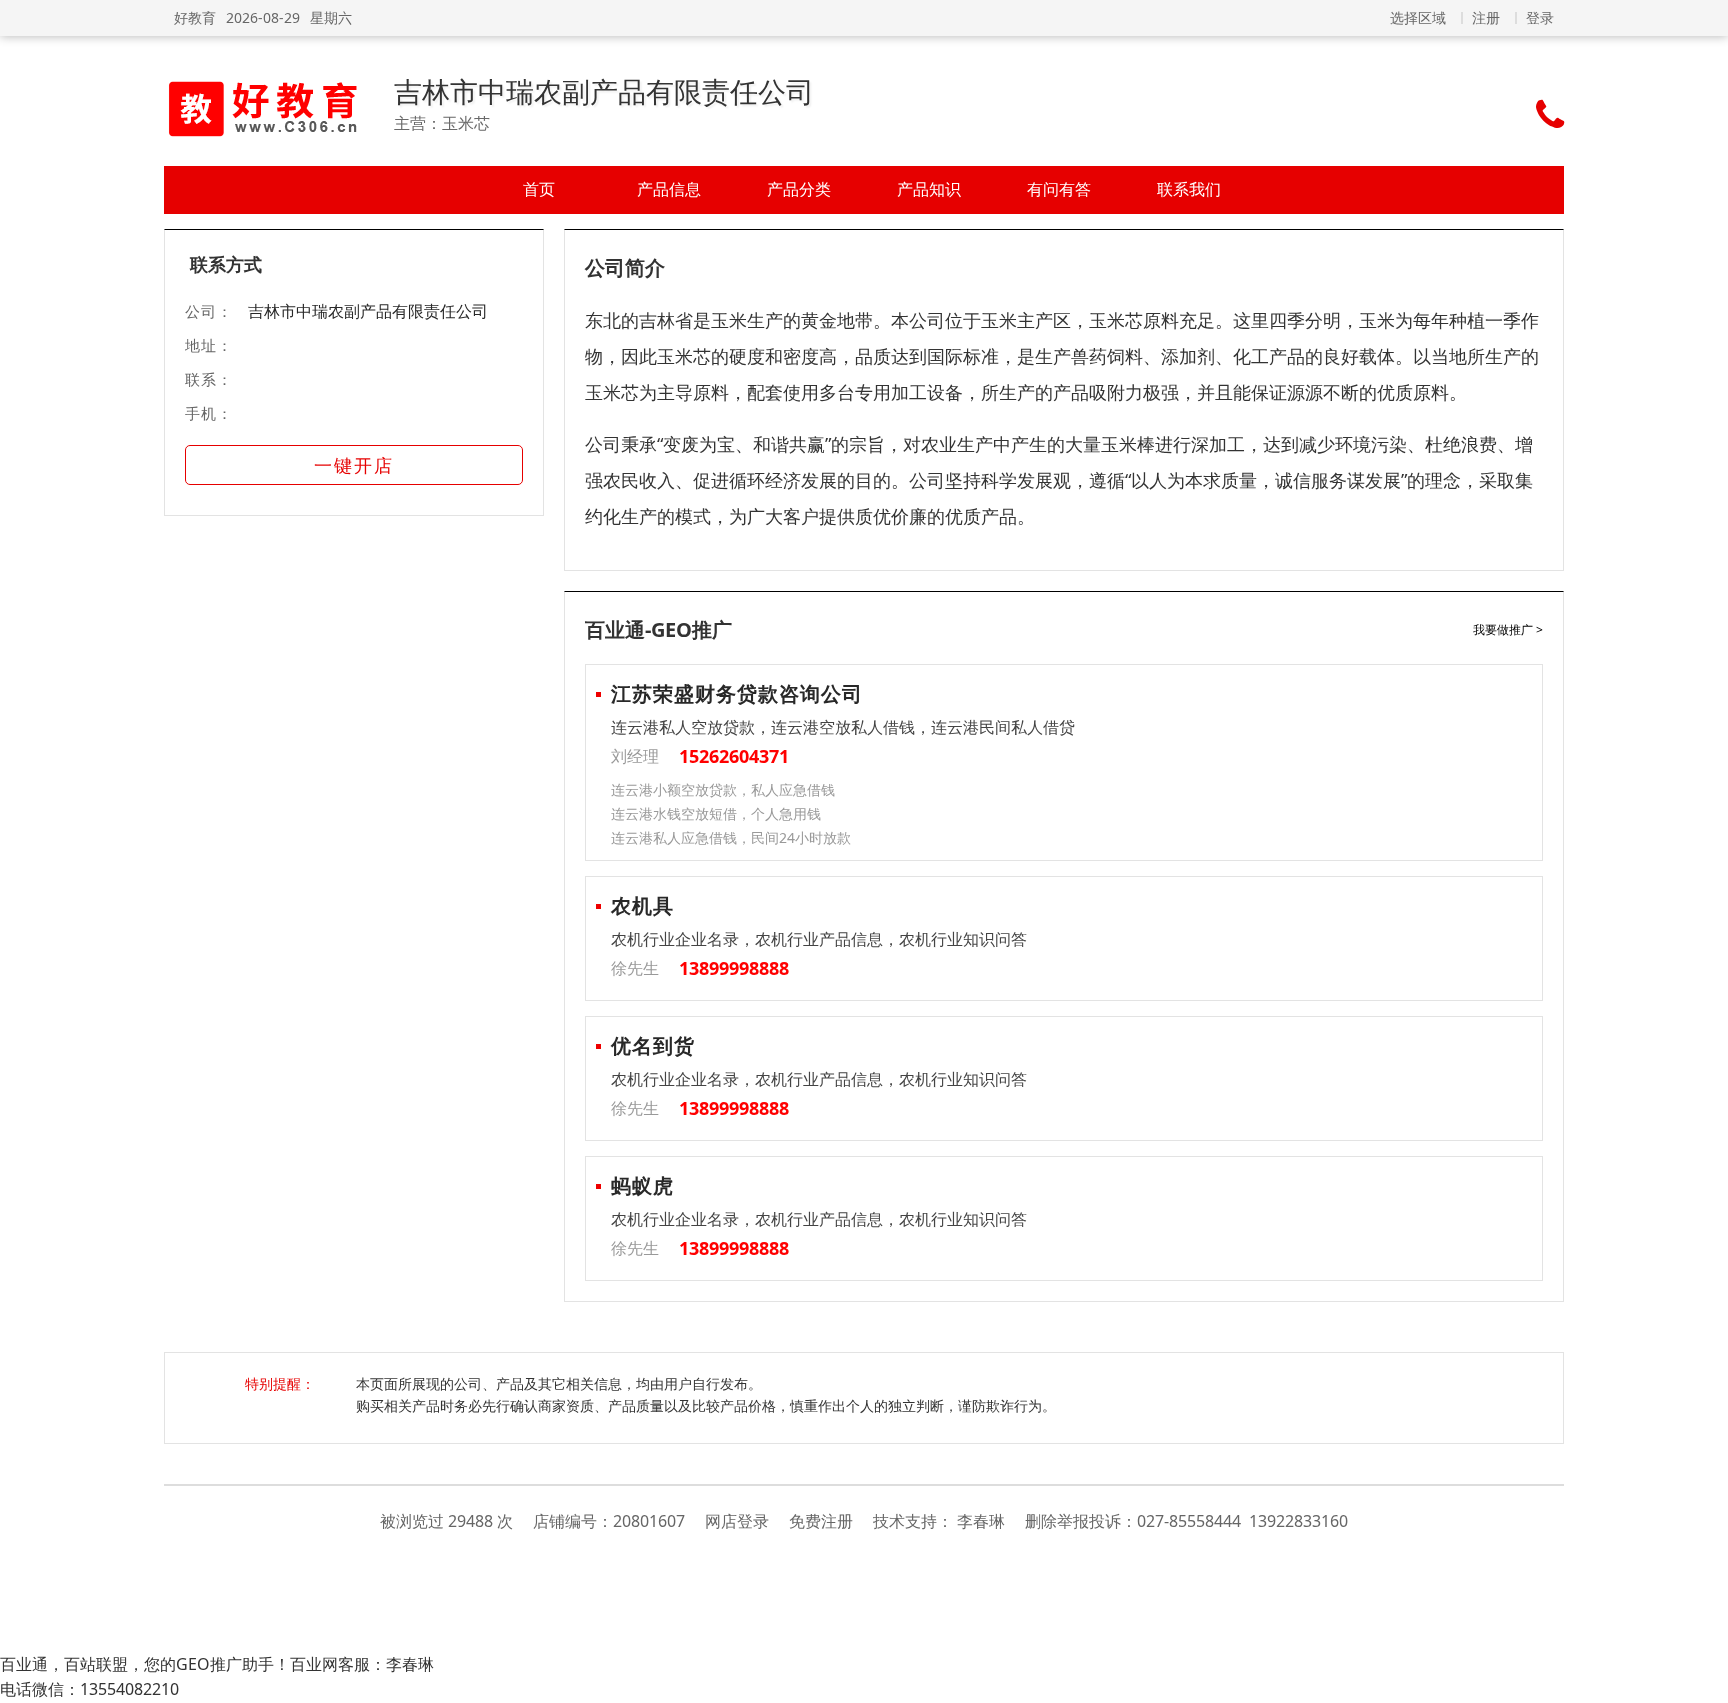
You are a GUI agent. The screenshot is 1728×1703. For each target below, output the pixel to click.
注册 (1486, 17)
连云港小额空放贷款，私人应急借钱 (723, 789)
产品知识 (929, 189)
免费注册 (821, 1521)
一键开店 (354, 465)
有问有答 (1059, 189)
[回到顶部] (1702, 1677)
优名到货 (653, 1045)
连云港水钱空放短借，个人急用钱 (716, 813)
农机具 (642, 905)
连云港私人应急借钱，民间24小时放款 (731, 837)
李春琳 (981, 1521)
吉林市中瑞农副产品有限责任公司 (604, 91)
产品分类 (799, 189)
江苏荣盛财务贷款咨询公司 (737, 693)
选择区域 (1418, 17)
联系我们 (1189, 189)
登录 (1540, 17)
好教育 (195, 17)
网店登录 (737, 1521)
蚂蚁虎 (642, 1185)
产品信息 (669, 189)
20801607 (649, 1521)
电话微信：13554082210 (89, 1689)
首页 (539, 189)
